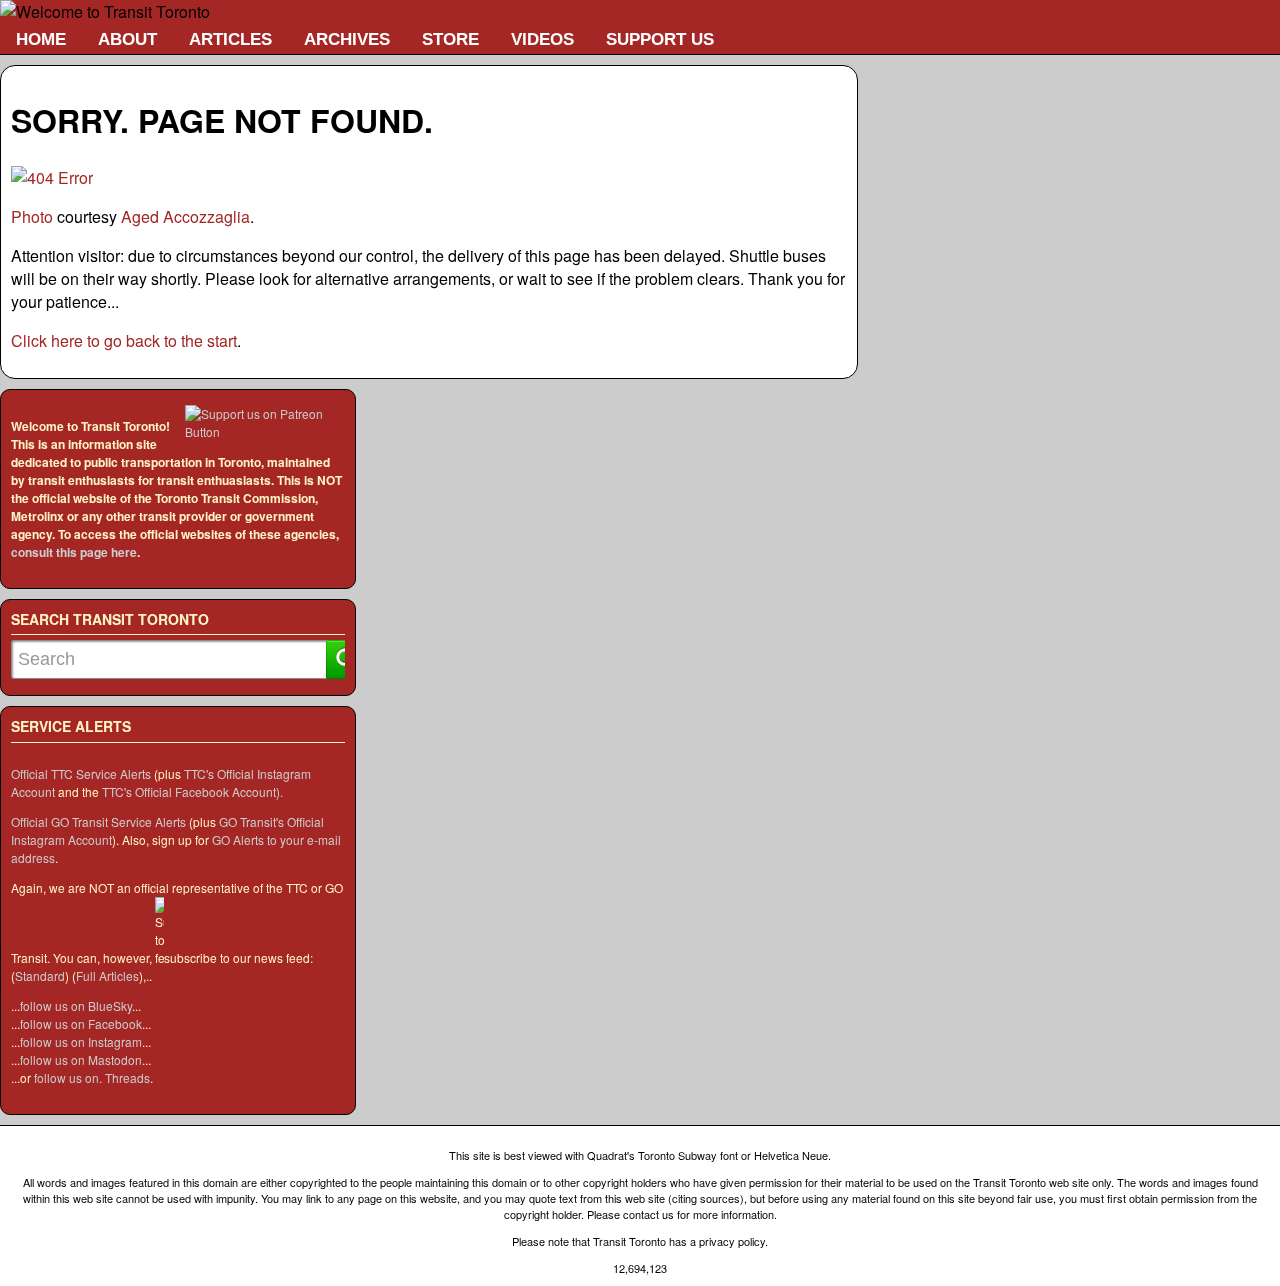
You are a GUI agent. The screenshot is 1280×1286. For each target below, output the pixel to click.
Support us (660, 39)
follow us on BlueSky (76, 1005)
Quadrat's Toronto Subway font (662, 1155)
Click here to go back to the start (124, 340)
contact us (648, 1214)
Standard (40, 975)
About (127, 39)
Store (450, 39)
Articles (230, 39)
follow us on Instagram (81, 1041)
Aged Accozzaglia (185, 216)
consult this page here (74, 552)
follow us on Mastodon (81, 1059)
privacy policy (732, 1241)
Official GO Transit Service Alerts (98, 821)
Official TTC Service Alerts (81, 773)
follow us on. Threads (92, 1077)
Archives (347, 39)
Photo (32, 216)
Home (41, 39)
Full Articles (107, 975)
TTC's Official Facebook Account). (192, 791)
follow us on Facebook (81, 1023)
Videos (542, 39)
